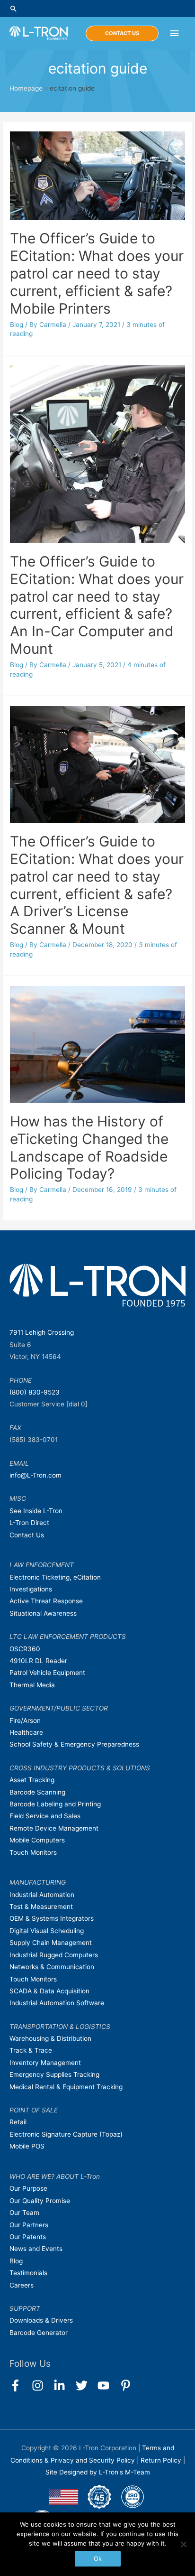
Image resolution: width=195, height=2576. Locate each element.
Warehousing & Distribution (50, 2038)
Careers (22, 2285)
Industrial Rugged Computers (54, 1955)
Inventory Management (45, 2063)
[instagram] (42, 2385)
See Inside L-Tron (36, 1511)
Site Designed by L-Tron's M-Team (98, 2472)
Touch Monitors (33, 1852)
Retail (18, 2122)
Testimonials (28, 2273)
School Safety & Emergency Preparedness (74, 1744)
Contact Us (27, 1535)
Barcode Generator (39, 2333)
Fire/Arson (25, 1720)
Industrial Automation (42, 1895)
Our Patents (28, 2237)
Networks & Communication (52, 1967)
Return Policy (162, 2460)
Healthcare (26, 1732)
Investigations (31, 1589)
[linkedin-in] (64, 2385)
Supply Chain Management (51, 1943)
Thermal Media (32, 1685)
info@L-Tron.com (35, 1475)
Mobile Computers (37, 1840)
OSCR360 (25, 1649)
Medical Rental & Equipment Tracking (66, 2087)
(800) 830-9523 (35, 1392)
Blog (17, 325)
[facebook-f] (20, 2385)
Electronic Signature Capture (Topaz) (66, 2134)
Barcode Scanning (37, 1792)
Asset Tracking (32, 1780)
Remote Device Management (54, 1828)
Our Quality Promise (40, 2201)
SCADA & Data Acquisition (49, 1991)
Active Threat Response (46, 1601)
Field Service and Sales (45, 1816)
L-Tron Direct (29, 1523)
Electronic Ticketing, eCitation (55, 1577)
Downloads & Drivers (41, 2320)
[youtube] (108, 2385)
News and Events (36, 2249)
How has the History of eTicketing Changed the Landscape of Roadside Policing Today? (89, 1148)
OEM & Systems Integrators (52, 1918)
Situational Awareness (43, 1613)
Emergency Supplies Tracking (54, 2074)
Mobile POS (27, 2146)
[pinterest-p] (128, 2385)
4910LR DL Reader (38, 1661)
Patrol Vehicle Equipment (47, 1673)
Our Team (24, 2213)
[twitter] (86, 2385)
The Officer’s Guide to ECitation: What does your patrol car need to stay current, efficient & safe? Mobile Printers (97, 273)
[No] (183, 2544)
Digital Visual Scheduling (47, 1931)
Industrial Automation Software (57, 2003)
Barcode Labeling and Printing (55, 1804)
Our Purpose (28, 2188)
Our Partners (29, 2225)
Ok (98, 2558)
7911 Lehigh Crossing (42, 1332)
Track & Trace (31, 2050)
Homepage (26, 88)
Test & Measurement (41, 1906)
